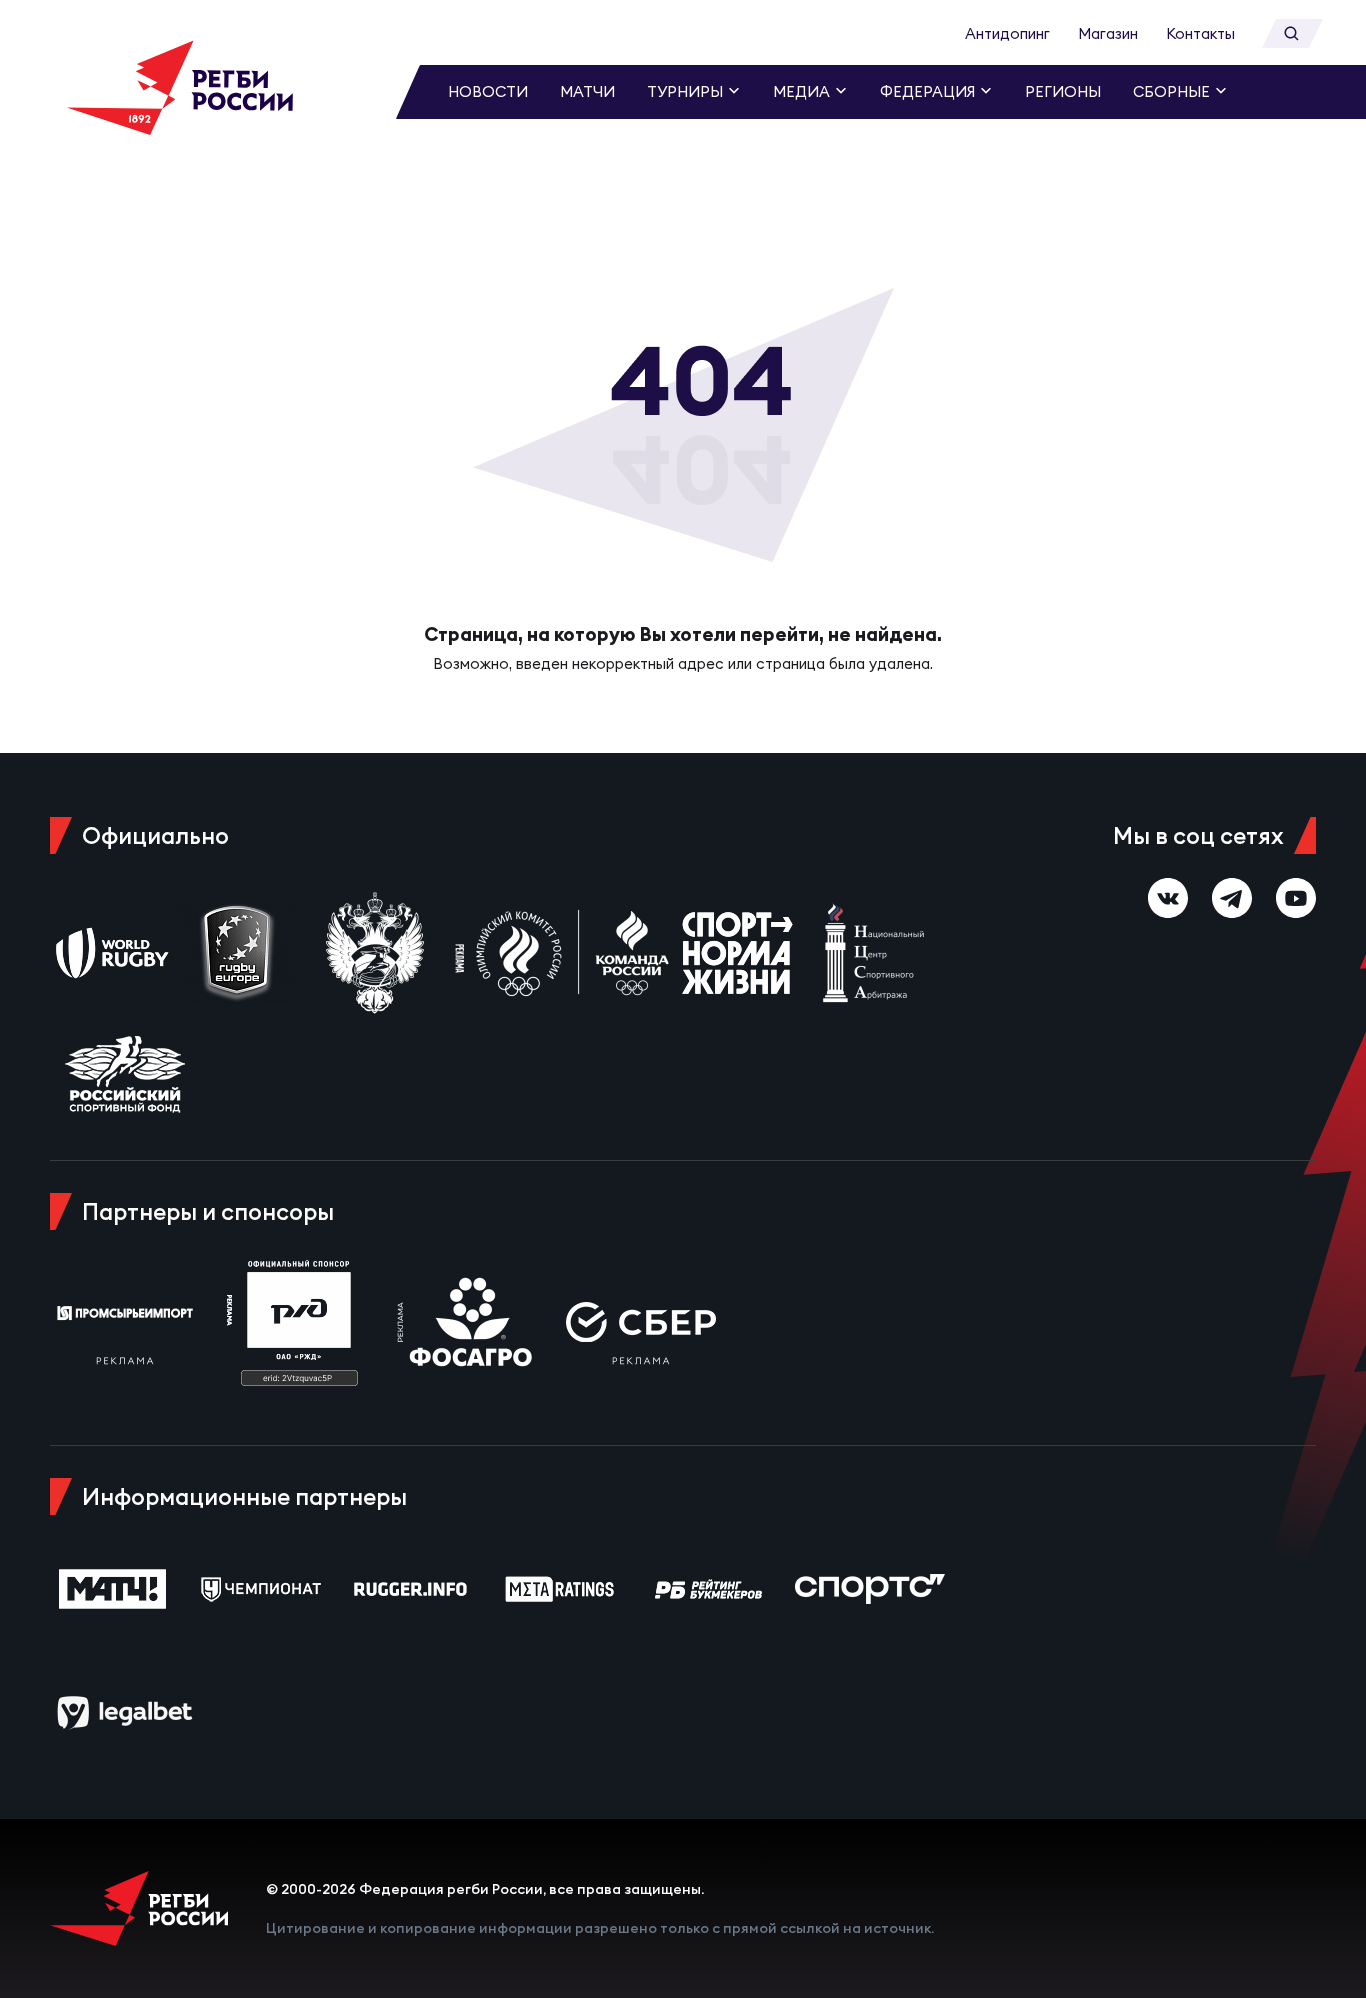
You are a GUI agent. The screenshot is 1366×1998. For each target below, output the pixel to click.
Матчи (587, 91)
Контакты (1200, 33)
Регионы (1063, 91)
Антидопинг (1007, 33)
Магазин (1108, 33)
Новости (488, 91)
